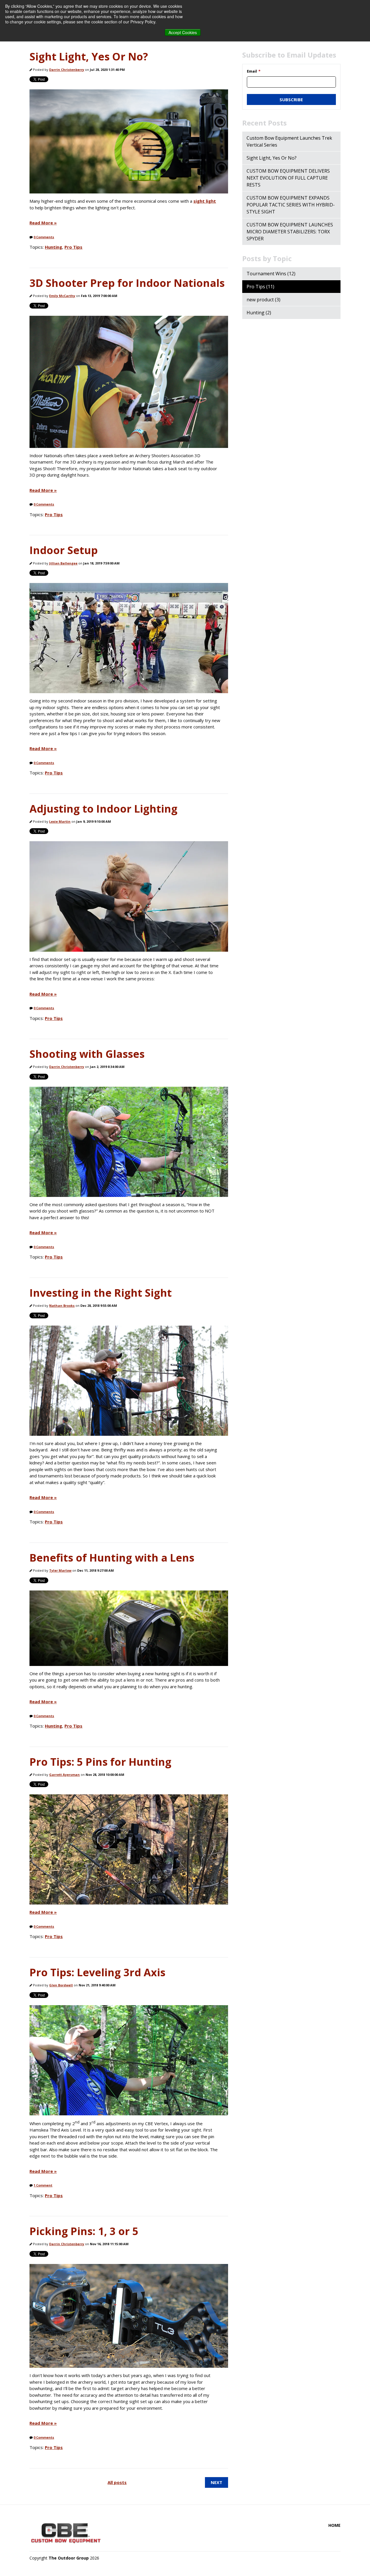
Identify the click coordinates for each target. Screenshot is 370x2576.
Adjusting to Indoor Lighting (103, 809)
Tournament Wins (271, 274)
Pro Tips (73, 247)
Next (217, 2482)
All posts (117, 2482)
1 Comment (43, 2185)
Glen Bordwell (61, 1985)
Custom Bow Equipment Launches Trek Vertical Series (289, 141)
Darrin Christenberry (67, 70)
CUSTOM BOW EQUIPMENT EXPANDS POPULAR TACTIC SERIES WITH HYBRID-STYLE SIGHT (291, 205)
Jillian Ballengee (63, 563)
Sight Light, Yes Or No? (89, 57)
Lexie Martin (60, 821)
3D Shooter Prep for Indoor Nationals (127, 283)
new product (263, 300)
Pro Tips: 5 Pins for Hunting (100, 1762)
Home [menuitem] (334, 2525)
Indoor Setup (64, 550)
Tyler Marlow (60, 1570)
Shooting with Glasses (87, 1054)
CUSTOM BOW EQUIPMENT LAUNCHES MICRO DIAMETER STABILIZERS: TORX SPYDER (290, 232)
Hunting (53, 247)
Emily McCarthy (62, 296)
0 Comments (44, 237)
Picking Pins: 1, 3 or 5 (84, 2231)
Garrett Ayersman (64, 1775)
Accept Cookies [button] (183, 32)
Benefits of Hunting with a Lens (112, 1558)
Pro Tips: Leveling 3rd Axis (97, 1972)
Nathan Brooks (62, 1305)
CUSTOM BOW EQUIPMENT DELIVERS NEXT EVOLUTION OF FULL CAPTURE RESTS (288, 178)
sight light (205, 201)
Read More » (43, 223)
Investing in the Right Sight (101, 1293)
